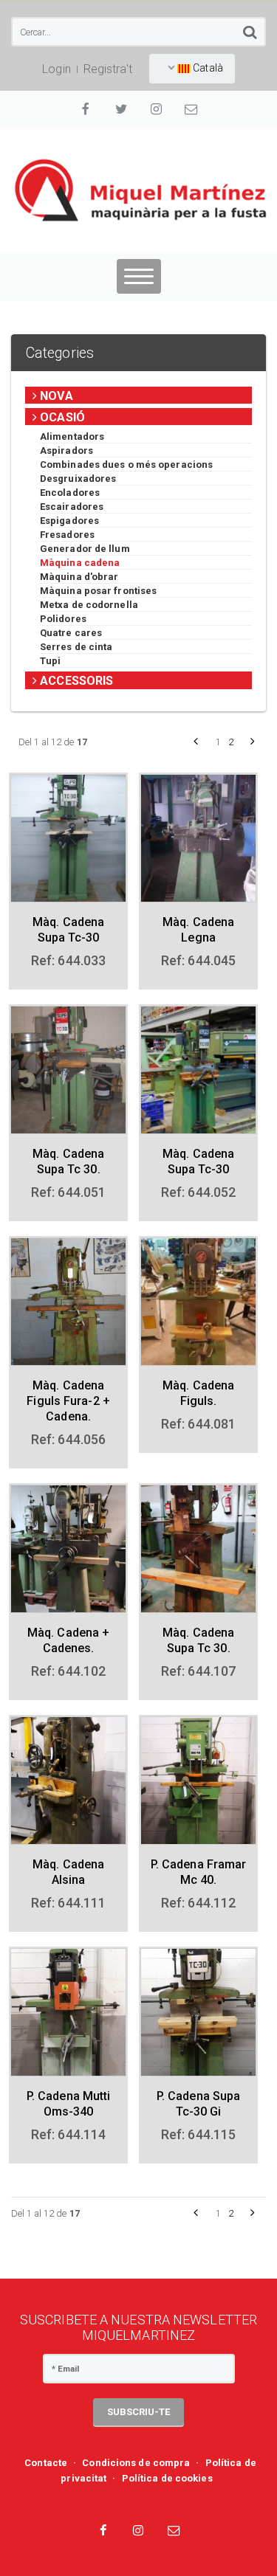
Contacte (46, 2463)
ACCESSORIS (75, 681)
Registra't (108, 69)
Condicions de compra (136, 2463)
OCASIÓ (61, 417)
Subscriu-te (138, 2412)
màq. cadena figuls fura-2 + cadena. (68, 1401)
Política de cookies (167, 2478)
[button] (196, 742)
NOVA (55, 396)
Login (57, 69)
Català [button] (207, 68)
